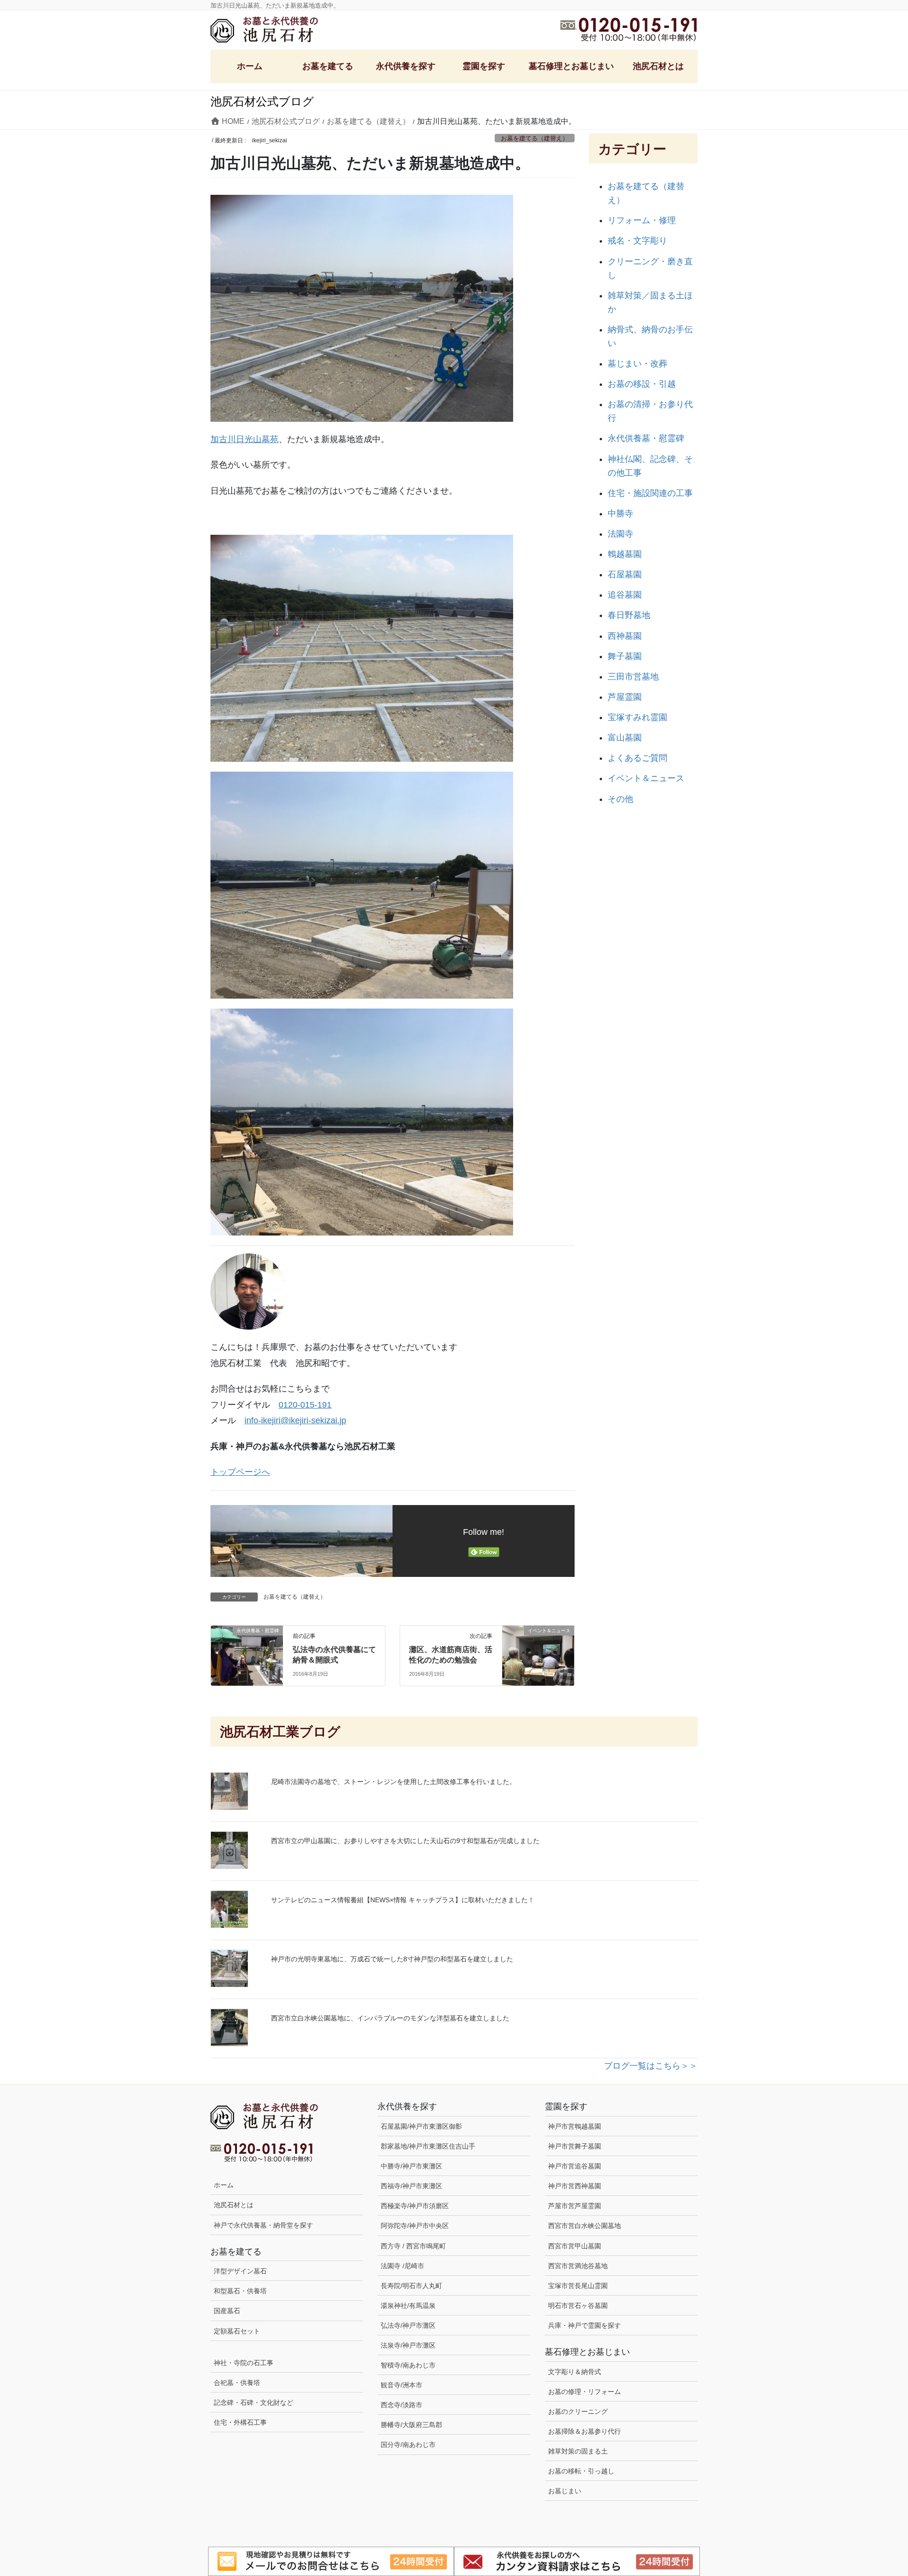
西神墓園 (625, 636)
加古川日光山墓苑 (244, 439)
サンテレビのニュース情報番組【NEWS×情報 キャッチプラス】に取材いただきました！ (403, 1900)
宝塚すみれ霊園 (637, 717)
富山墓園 (625, 738)
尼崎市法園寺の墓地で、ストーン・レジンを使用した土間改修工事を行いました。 (393, 1782)
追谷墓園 (625, 595)
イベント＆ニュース (646, 778)
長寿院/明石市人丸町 (411, 2286)
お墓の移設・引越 (642, 384)
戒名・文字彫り (637, 241)
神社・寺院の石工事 (244, 2363)
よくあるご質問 (637, 758)
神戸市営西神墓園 (575, 2186)
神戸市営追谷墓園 (575, 2166)
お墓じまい (565, 2491)
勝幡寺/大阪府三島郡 (411, 2425)
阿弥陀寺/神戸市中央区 (415, 2226)
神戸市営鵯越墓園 (575, 2126)
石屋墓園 (625, 574)
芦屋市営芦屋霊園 (575, 2206)
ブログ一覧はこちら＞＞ (651, 2066)
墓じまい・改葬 (637, 364)
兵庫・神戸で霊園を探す (585, 2325)
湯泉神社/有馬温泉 (408, 2306)
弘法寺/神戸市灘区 (408, 2325)
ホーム (224, 2185)
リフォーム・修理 (642, 220)
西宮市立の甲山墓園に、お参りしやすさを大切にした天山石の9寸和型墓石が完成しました (405, 1841)
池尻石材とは (234, 2205)
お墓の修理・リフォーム (585, 2392)
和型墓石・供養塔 (240, 2291)
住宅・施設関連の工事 (650, 493)
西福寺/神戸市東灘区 (411, 2186)
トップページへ (240, 1472)
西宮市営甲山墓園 (575, 2246)
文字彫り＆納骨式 (575, 2372)
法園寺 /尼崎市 (402, 2266)
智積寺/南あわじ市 (408, 2365)
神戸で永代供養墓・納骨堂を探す (263, 2225)
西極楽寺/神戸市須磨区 (415, 2206)
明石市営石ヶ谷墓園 (578, 2306)
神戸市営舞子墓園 (575, 2146)
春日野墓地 (629, 615)
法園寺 (620, 534)
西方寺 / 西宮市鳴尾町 (413, 2246)
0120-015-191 (305, 1405)
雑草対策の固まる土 (578, 2451)
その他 (620, 799)
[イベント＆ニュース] (538, 1652)
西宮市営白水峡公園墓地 (585, 2226)
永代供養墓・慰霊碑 (646, 438)
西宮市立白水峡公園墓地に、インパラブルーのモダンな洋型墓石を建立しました (390, 2018)
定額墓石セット (237, 2331)
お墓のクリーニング (578, 2411)
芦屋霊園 (625, 697)
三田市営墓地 (633, 677)
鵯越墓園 (625, 554)
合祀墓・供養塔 (237, 2383)
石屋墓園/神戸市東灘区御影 (421, 2126)
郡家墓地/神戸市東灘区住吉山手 (428, 2146)
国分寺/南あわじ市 (408, 2445)
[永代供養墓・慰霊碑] (247, 1652)
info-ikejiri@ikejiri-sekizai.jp (295, 1420)
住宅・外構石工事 (240, 2422)
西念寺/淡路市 (402, 2405)
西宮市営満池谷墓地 (578, 2266)
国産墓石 (227, 2311)
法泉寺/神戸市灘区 (408, 2345)
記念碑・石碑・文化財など (253, 2402)
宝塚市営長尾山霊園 (578, 2286)
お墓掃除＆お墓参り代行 (585, 2431)
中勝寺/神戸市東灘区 (411, 2166)
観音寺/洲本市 (405, 2385)
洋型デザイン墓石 (240, 2271)
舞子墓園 (625, 656)
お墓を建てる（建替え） (535, 138)
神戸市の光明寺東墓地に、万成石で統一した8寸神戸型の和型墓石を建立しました (392, 1959)
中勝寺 (620, 513)
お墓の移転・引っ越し (581, 2471)
